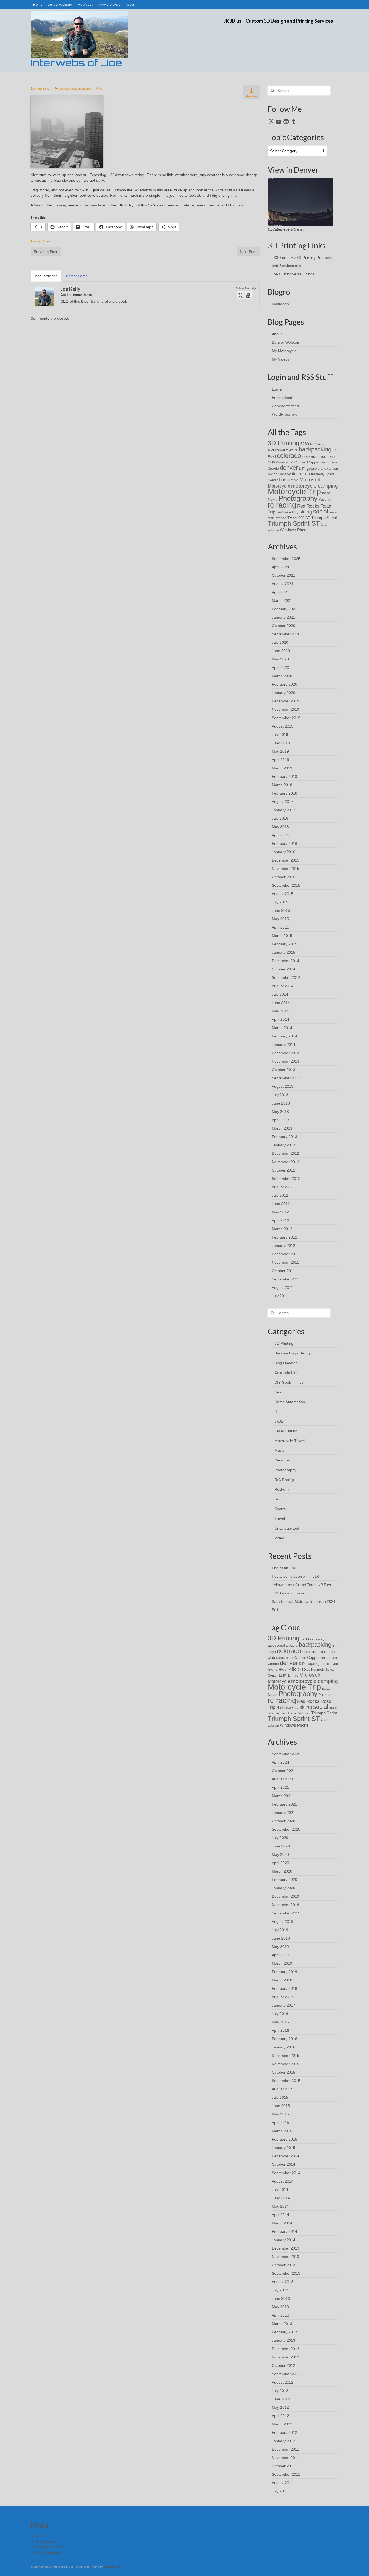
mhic (294, 480)
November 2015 (286, 869)
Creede (273, 468)
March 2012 (282, 1229)
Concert (300, 462)
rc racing (282, 505)
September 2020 (286, 634)
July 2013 (280, 1095)
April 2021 (280, 592)
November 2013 (286, 1061)
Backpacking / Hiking (292, 1353)
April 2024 (280, 567)
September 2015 (286, 885)
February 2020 (284, 684)
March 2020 (282, 676)
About (277, 334)
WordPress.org (285, 414)
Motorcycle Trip (294, 491)
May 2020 (280, 659)
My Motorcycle (284, 351)
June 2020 (281, 651)
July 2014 (280, 994)
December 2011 (285, 1254)
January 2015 (284, 952)
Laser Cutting (286, 1431)
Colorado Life (286, 1373)
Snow (46, 241)
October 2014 (284, 969)
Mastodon (280, 304)
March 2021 (282, 600)
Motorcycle (279, 486)
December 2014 (286, 961)
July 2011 (280, 1296)
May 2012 (280, 1212)
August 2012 (283, 1187)
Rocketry (282, 1489)
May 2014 (280, 1011)
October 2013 (284, 1070)
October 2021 (284, 575)
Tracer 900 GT (299, 518)
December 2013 (286, 1053)
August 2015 (283, 894)
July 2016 (280, 818)
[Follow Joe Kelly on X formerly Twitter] (240, 295)
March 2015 (282, 936)
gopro (312, 468)
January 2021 (284, 617)
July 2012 (280, 1195)
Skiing (280, 1499)
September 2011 (286, 1279)
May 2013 (280, 1112)
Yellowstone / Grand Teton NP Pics (301, 1585)
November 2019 (286, 709)
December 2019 (286, 701)
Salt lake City (287, 512)
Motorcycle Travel (290, 1441)
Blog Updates (286, 1363)
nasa (326, 493)
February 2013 (284, 1137)
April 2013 (280, 1120)
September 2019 (286, 718)
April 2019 (280, 760)
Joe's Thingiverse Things (293, 274)
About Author (46, 276)
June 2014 (281, 1003)
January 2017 (284, 810)
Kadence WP (112, 2567)
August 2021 (283, 584)
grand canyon (328, 468)
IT (276, 1412)
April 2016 (280, 835)
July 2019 (280, 735)
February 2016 (284, 843)
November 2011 (285, 1262)
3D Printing (284, 443)
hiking (273, 474)
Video (279, 1538)
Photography (298, 498)
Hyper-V (285, 474)
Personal (282, 1460)
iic (294, 474)
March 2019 (282, 768)
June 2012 (281, 1204)
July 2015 (280, 902)
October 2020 (284, 626)
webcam (273, 530)
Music (279, 1450)
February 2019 (284, 776)
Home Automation (290, 1402)
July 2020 (280, 642)
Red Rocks (308, 506)
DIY (302, 468)
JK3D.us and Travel (289, 1593)
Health (280, 1392)
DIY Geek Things (289, 1382)
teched (281, 518)
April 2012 (280, 1220)
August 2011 (282, 1287)
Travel (280, 1519)
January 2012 (284, 1246)
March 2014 (282, 1028)
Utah (325, 524)
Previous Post (46, 252)
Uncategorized (82, 89)
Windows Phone (294, 530)
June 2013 (281, 1103)
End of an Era (284, 1568)
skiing (306, 512)
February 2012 (284, 1237)
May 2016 (280, 827)
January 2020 (284, 693)
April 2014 (280, 1019)
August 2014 (283, 986)
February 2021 (284, 609)
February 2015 (284, 944)
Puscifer (325, 500)
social (321, 511)
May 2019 (280, 751)
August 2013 (283, 1086)
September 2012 (286, 1179)
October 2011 (283, 1271)
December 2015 (286, 860)
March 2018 (282, 785)
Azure (293, 450)
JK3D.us (304, 474)
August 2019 (283, 726)
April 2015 (280, 927)
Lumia (284, 480)
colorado (289, 456)
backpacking (315, 449)
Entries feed (282, 398)
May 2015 (280, 919)
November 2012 (286, 1162)
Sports (280, 1509)
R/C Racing (284, 1480)
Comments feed (285, 406)
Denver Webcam (286, 342)
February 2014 (284, 1036)
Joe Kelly (43, 89)
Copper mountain (322, 462)
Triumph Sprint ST (294, 523)
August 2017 (283, 802)
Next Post (248, 252)
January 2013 (284, 1145)
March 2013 (282, 1128)
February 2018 (284, 793)
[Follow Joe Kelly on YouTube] (248, 295)
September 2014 (286, 977)
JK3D (279, 1421)
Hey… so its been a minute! (295, 1576)
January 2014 (284, 1045)
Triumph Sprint (324, 518)
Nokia (273, 499)
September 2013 (286, 1078)
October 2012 (284, 1170)
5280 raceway (312, 444)
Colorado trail (285, 462)
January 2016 (284, 852)
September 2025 (286, 559)
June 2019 (281, 743)
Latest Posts (77, 276)
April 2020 (280, 668)
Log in (277, 389)
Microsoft (310, 480)
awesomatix (278, 450)
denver (37, 241)
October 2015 (284, 877)
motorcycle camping (315, 486)
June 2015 (281, 910)
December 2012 (286, 1153)
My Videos (281, 359)
